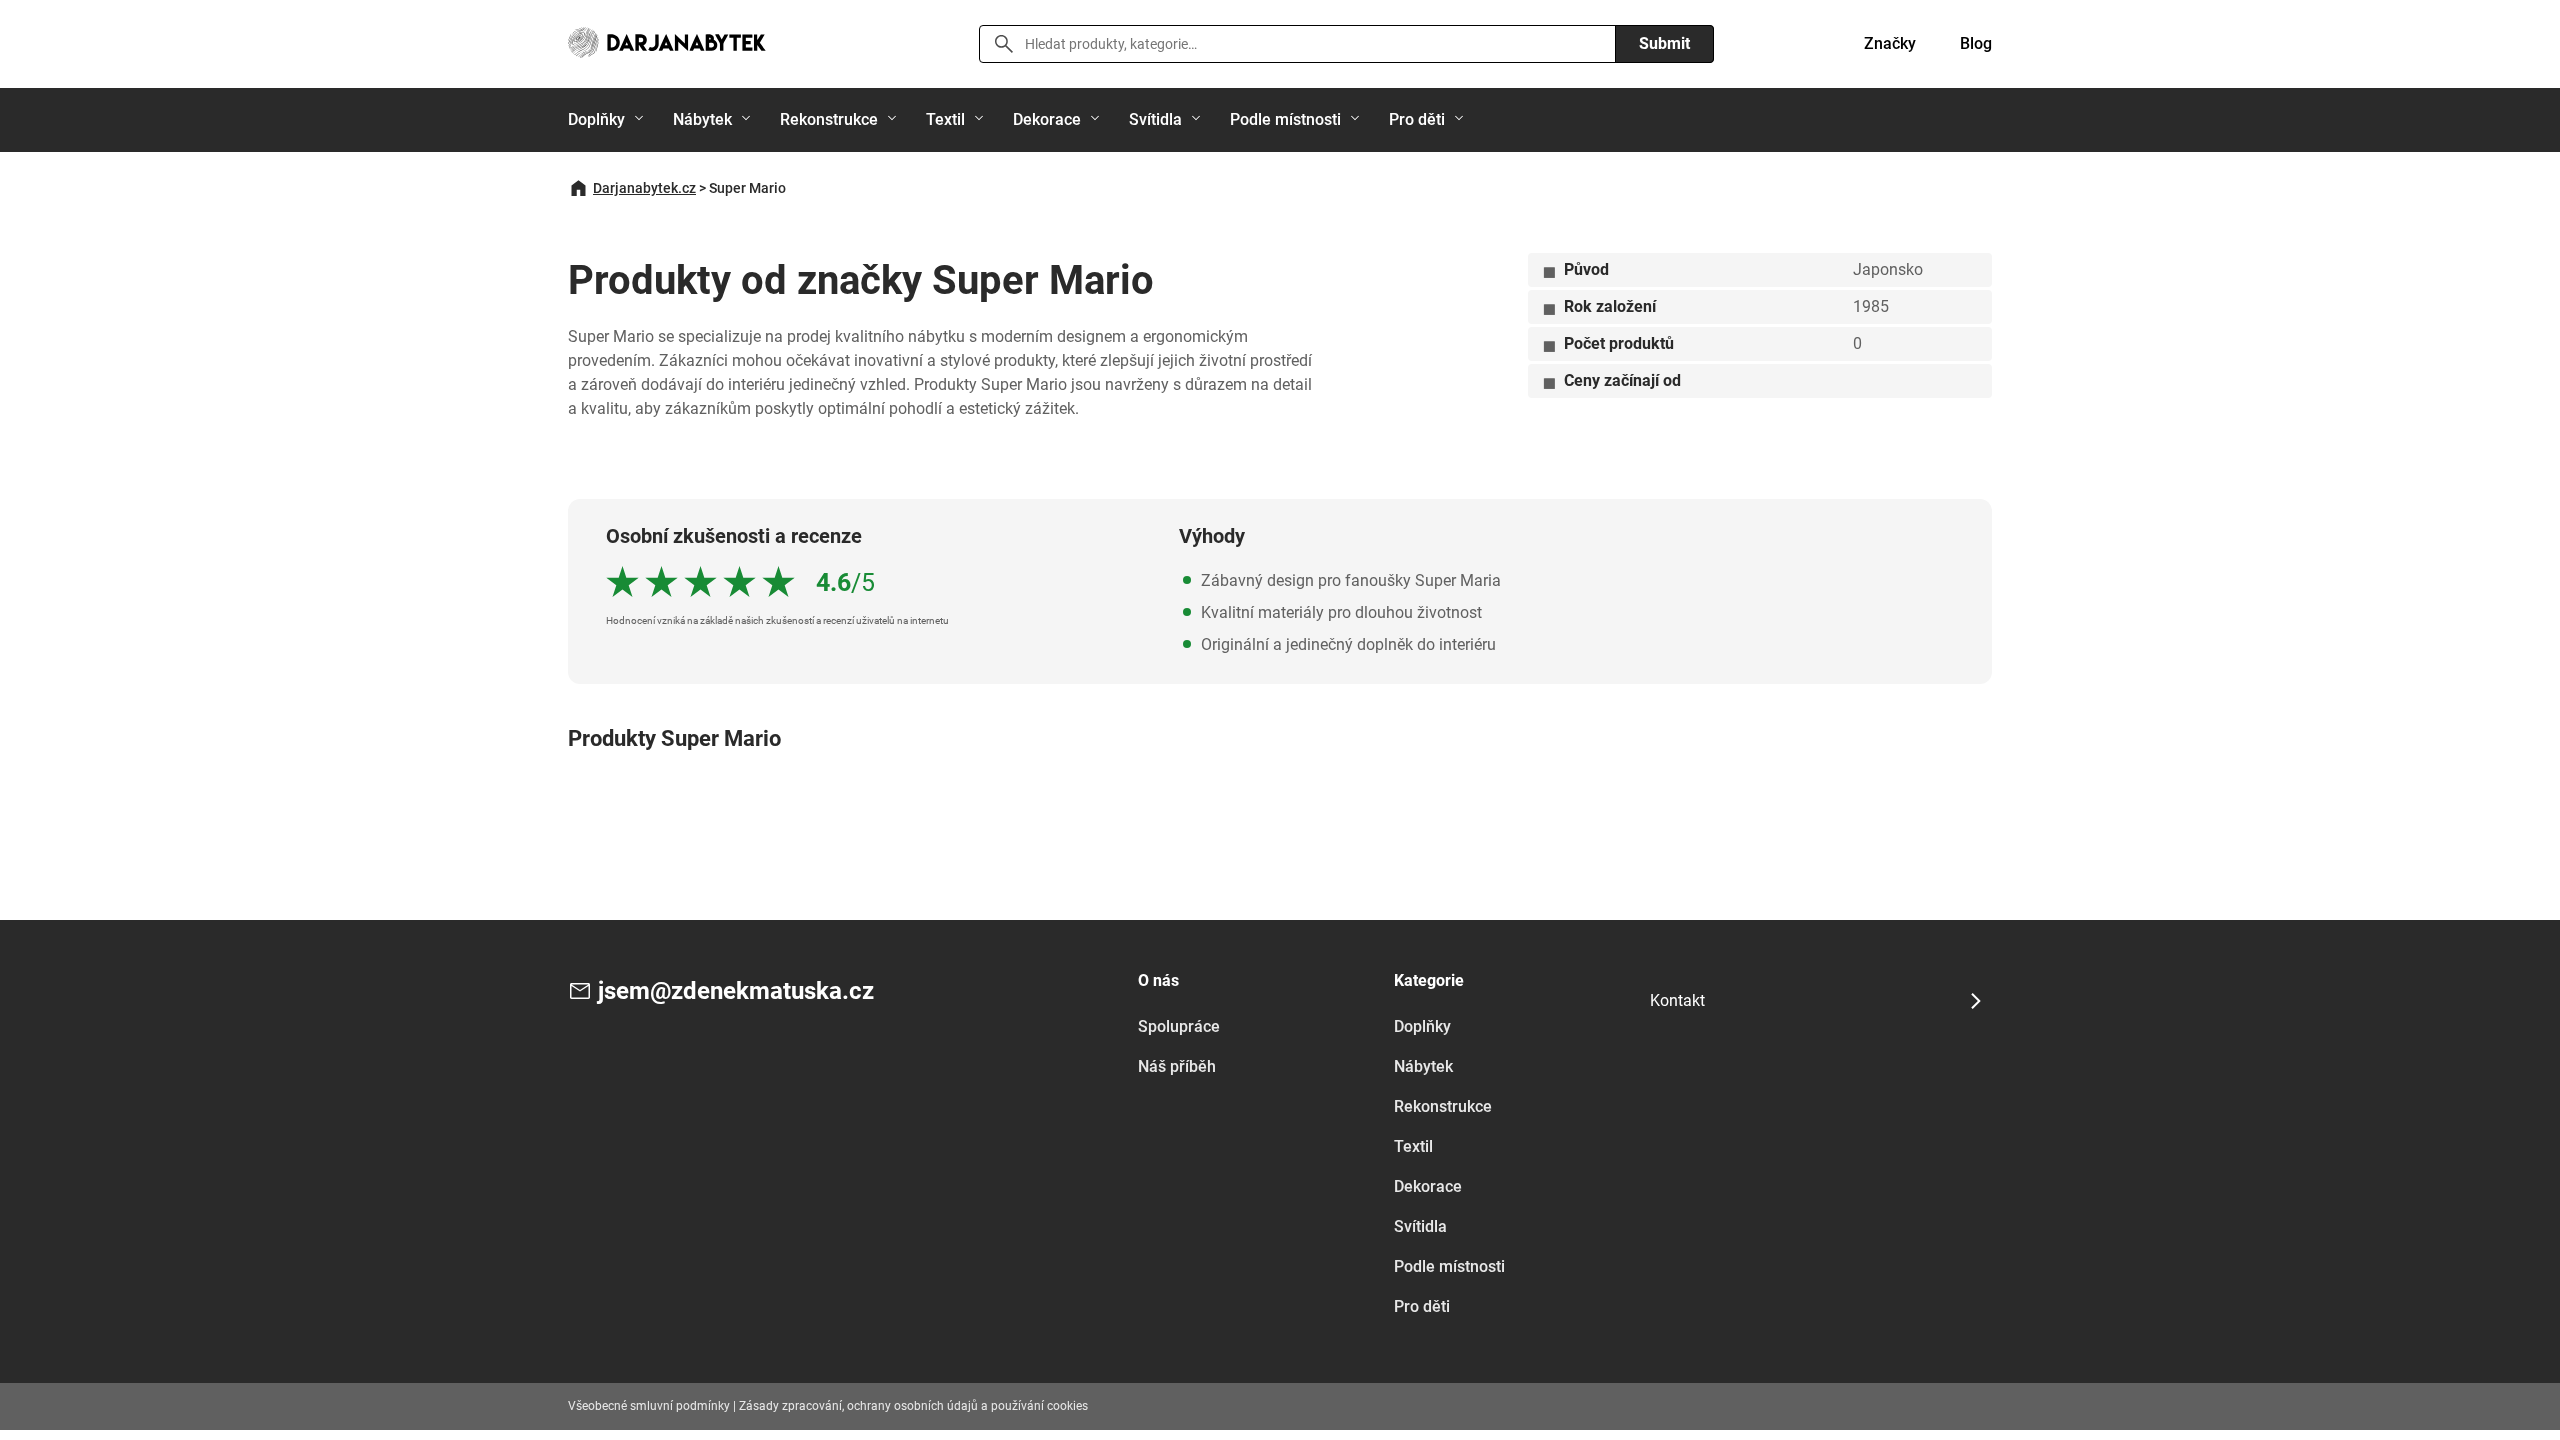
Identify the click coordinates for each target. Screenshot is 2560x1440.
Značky (1890, 43)
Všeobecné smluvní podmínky (649, 1406)
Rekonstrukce (829, 119)
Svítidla (1155, 119)
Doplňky (596, 119)
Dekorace (1047, 119)
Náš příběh (1177, 1066)
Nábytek (702, 119)
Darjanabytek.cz (644, 188)
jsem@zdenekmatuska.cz (736, 991)
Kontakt (1677, 1000)
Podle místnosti (1285, 119)
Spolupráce (1179, 1026)
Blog (1976, 43)
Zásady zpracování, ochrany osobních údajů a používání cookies (913, 1406)
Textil (945, 119)
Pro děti (1417, 119)
